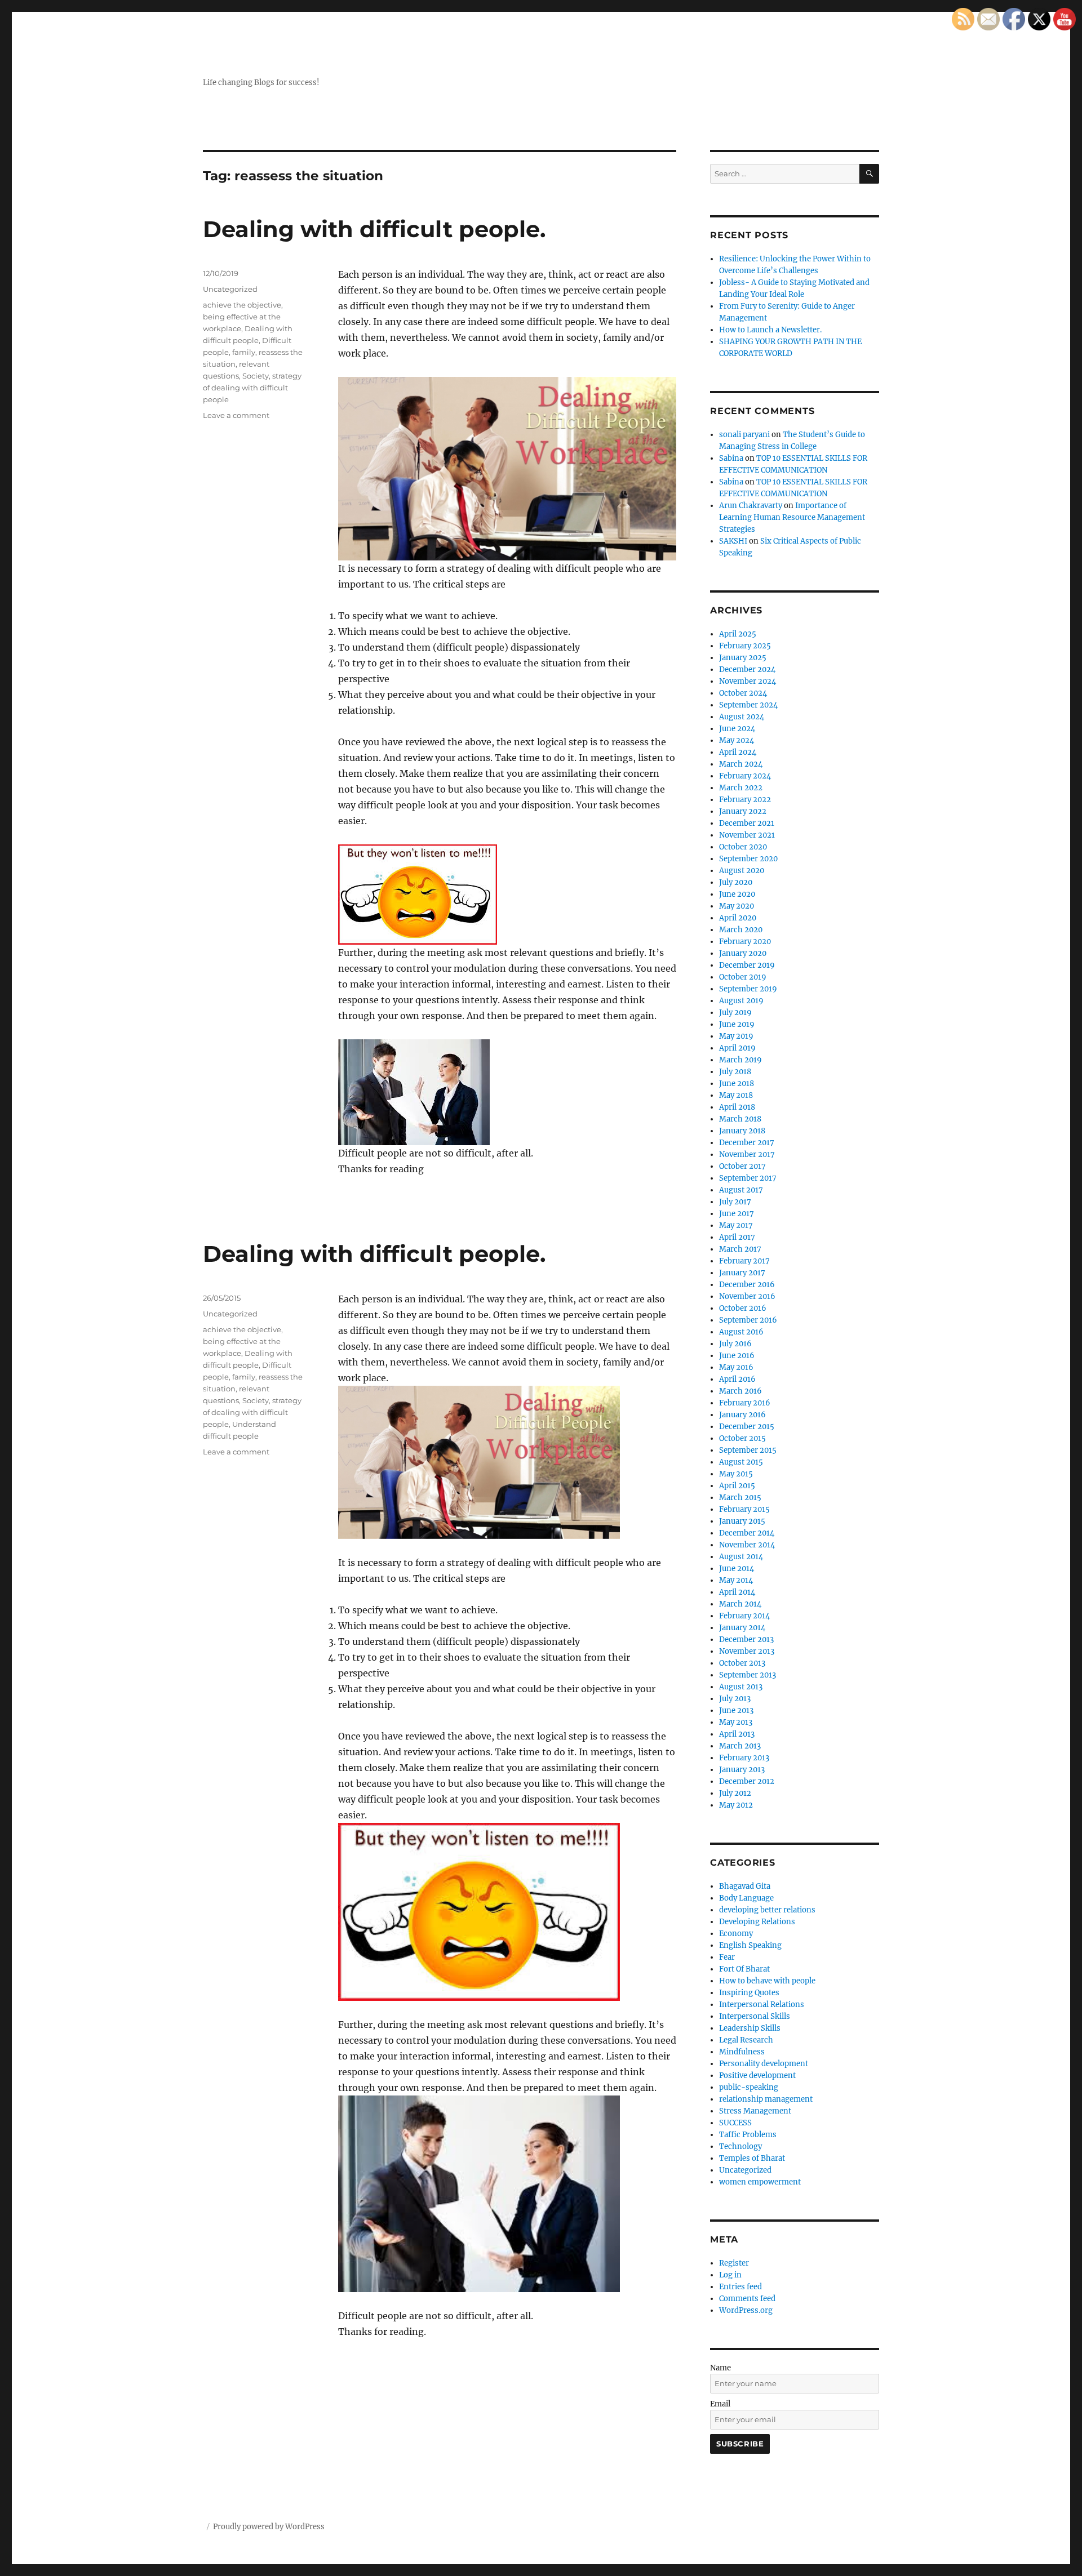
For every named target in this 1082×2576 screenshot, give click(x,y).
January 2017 (742, 1273)
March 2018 (740, 1119)
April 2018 (737, 1107)
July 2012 (735, 1793)
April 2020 (738, 918)
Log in (730, 2275)
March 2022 (741, 788)
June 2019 (737, 1024)
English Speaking (750, 1945)
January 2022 (743, 811)
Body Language (746, 1898)
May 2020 (737, 906)
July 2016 (735, 1344)
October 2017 (742, 1166)
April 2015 (737, 1486)
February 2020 (745, 942)
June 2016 (737, 1356)
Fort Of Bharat (744, 1969)
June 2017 (737, 1214)
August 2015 (741, 1462)
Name (720, 2368)
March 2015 (740, 1498)
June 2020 (737, 894)
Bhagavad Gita (745, 1886)
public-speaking (749, 2087)
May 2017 (736, 1225)
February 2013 (744, 1758)
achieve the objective (242, 305)
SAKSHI (733, 541)
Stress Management (755, 2111)
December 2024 (747, 669)
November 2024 (748, 681)
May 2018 (736, 1095)
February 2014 (744, 1616)
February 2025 (745, 646)
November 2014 (747, 1545)
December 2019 (747, 965)
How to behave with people (767, 1981)
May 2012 (736, 1805)
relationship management (766, 2099)
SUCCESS (735, 2123)
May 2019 (736, 1036)
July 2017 (735, 1202)
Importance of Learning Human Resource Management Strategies (792, 517)
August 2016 (741, 1332)
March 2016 (740, 1391)
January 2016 (742, 1415)
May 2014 (736, 1580)
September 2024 (748, 705)
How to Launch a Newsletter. (770, 330)
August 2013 (741, 1687)
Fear (727, 1957)
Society (256, 376)
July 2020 (736, 882)
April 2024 (738, 752)
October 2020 (743, 847)
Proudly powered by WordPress (269, 2527)
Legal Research (746, 2040)
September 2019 (748, 989)
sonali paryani (744, 435)
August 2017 (741, 1190)
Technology (740, 2146)
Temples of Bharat (752, 2158)
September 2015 (748, 1450)
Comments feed (747, 2299)
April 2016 (737, 1379)
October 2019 (743, 977)
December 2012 (747, 1781)
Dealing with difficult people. (374, 229)
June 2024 (737, 729)
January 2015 (742, 1521)
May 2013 (736, 1722)
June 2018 (737, 1084)
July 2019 (735, 1013)
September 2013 (748, 1675)
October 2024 (743, 693)
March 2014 (740, 1604)
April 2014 (737, 1592)
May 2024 (737, 740)
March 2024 (741, 764)
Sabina (731, 458)
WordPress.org (746, 2310)
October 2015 (742, 1438)
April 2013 (737, 1734)
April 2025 (738, 634)
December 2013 (746, 1640)
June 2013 (736, 1710)
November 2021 (747, 835)
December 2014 (747, 1533)
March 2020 (741, 930)
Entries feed (740, 2287)
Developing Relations (757, 1922)
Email (720, 2404)
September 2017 (748, 1178)
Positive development (757, 2076)
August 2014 (741, 1557)
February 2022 (745, 800)
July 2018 (735, 1072)
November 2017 (747, 1154)
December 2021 (747, 823)
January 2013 (742, 1770)
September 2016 (748, 1320)
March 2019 (740, 1060)
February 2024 (745, 776)
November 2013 (747, 1651)
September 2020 (748, 859)
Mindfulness (742, 2052)
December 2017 (747, 1143)
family (244, 352)
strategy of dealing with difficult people (252, 388)
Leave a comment (236, 415)
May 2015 (736, 1474)
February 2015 (744, 1509)
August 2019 (741, 1001)
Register (734, 2263)
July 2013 (735, 1699)
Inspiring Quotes (749, 1993)
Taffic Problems (748, 2135)
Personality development (764, 2064)
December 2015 (747, 1427)
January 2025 (743, 658)
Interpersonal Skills (755, 2016)
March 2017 (740, 1249)
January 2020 (743, 953)
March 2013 (740, 1746)
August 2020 (742, 871)
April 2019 (737, 1048)
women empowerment (760, 2182)
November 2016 (747, 1296)
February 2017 (744, 1261)
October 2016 (743, 1308)
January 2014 (742, 1628)
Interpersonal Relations (762, 2005)
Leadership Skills (750, 2028)
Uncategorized (230, 289)
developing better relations (767, 1910)
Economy (736, 1934)
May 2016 (736, 1367)
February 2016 (745, 1403)
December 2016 (747, 1285)
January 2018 (742, 1131)
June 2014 (737, 1569)
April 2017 (737, 1237)
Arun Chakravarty (751, 506)
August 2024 (742, 717)
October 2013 (742, 1663)
